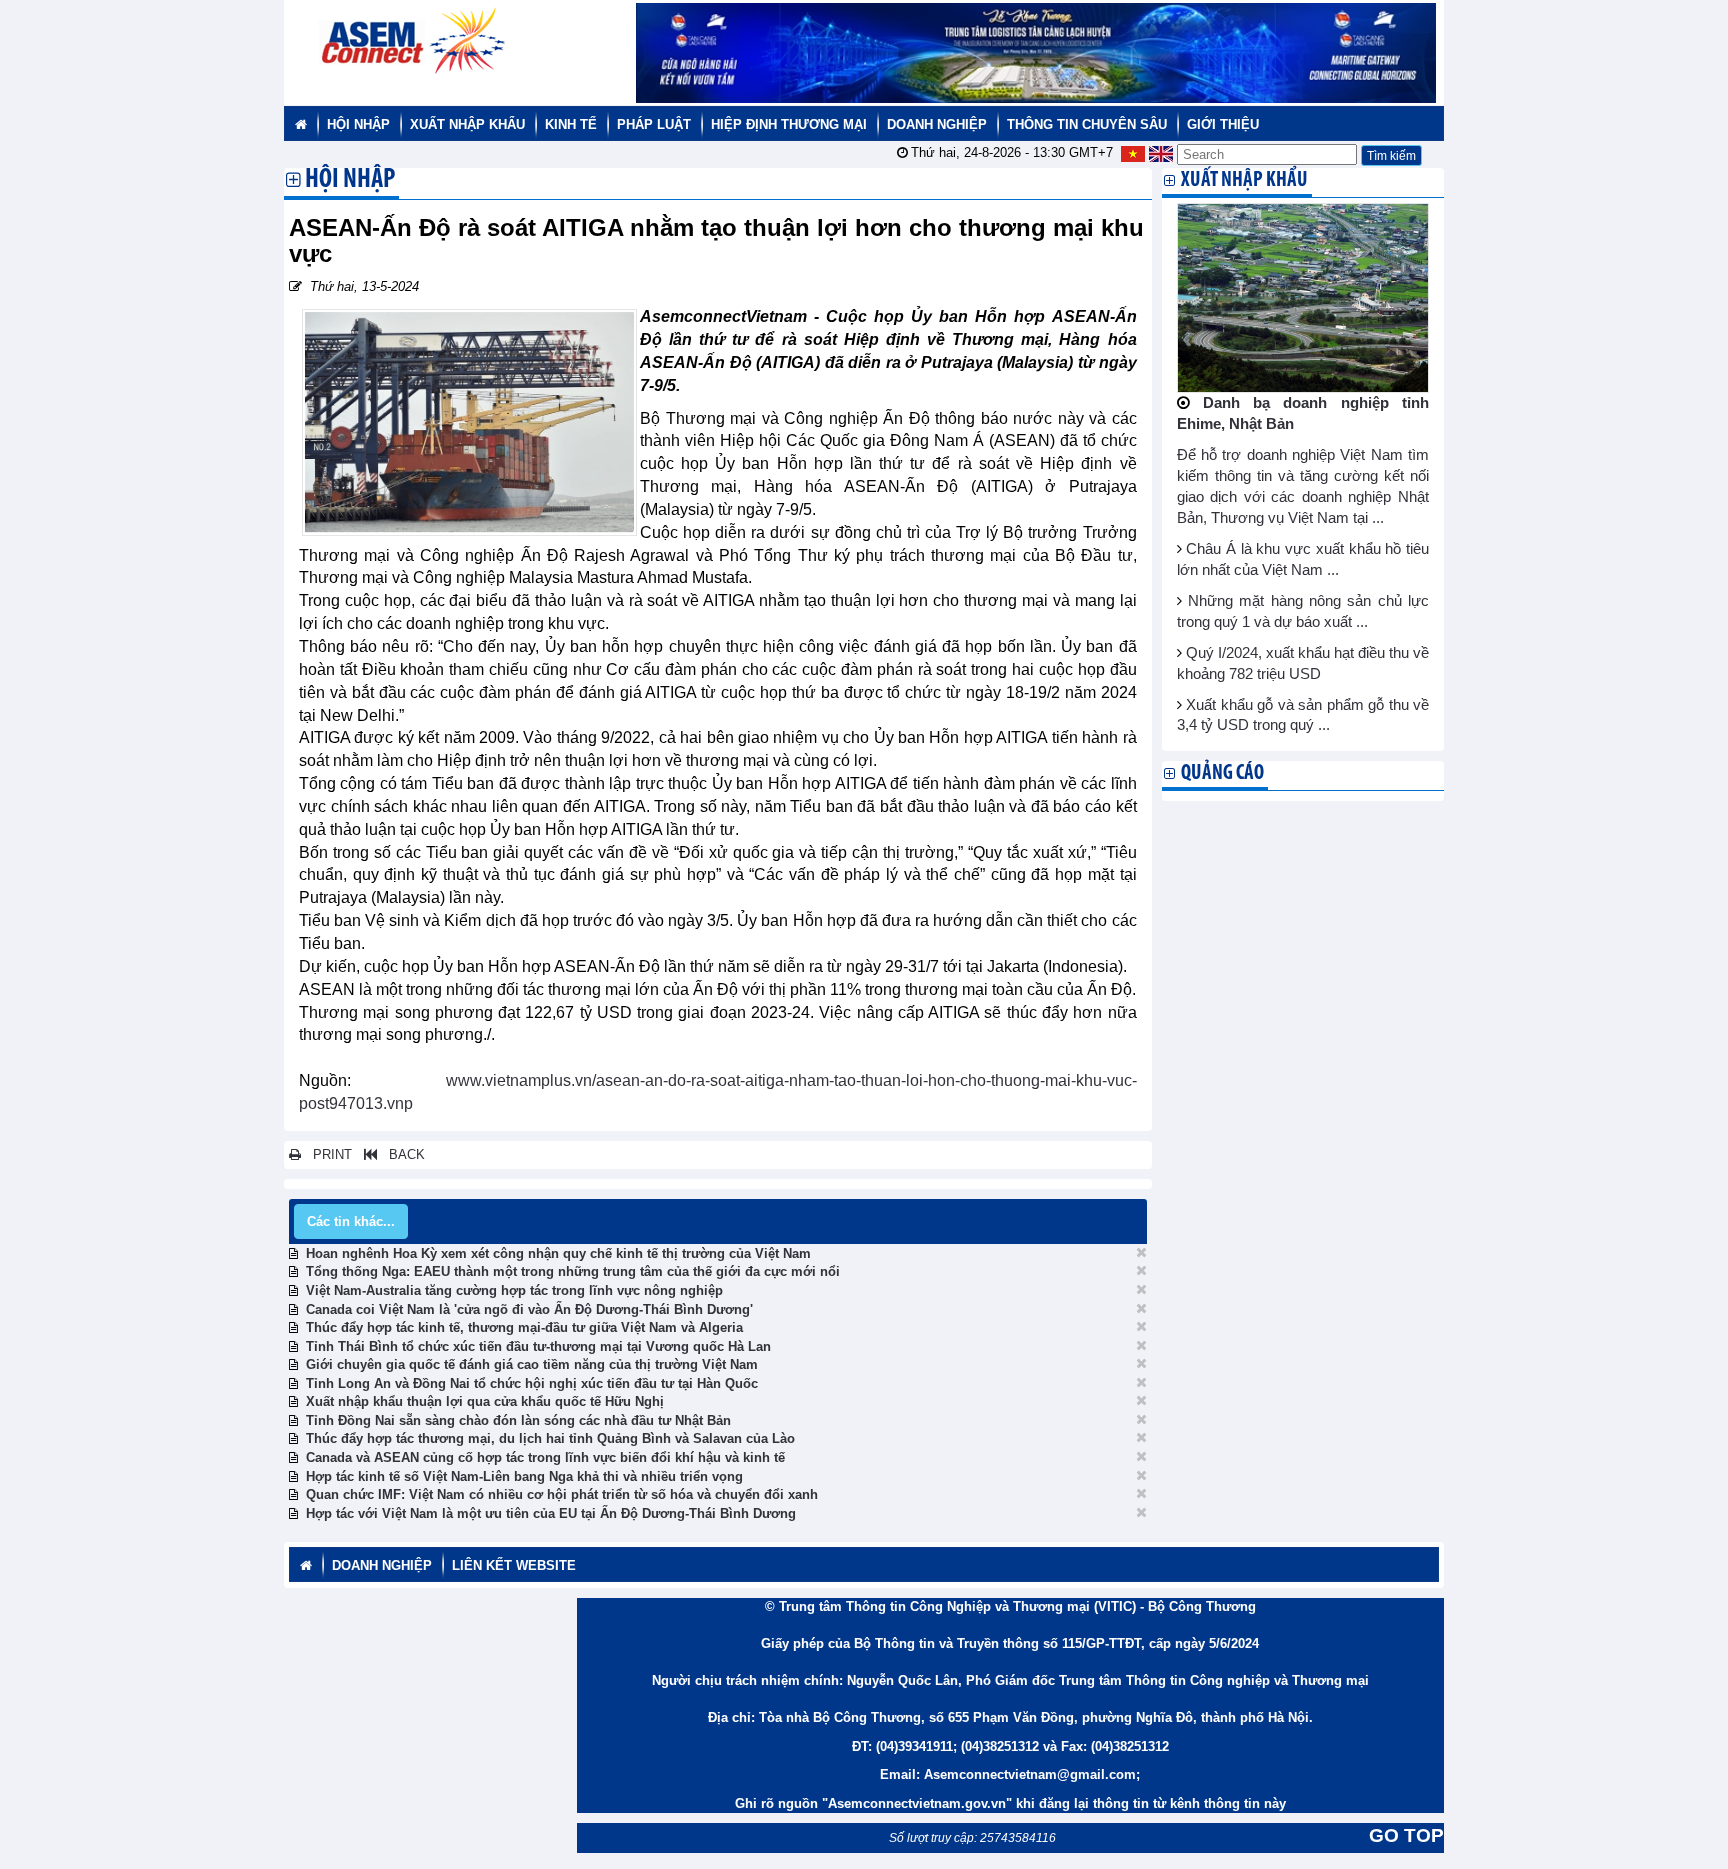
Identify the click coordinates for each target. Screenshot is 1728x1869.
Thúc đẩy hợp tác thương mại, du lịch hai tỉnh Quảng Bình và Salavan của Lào (550, 1438)
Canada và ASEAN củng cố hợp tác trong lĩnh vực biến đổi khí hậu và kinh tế (545, 1457)
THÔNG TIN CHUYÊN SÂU (1087, 124)
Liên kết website (514, 1565)
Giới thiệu (1223, 124)
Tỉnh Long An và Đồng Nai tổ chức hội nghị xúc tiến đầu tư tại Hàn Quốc (532, 1383)
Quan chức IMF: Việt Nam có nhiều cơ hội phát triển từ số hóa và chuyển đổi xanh (562, 1494)
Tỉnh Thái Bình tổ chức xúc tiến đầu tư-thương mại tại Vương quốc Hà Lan (538, 1346)
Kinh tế (571, 124)
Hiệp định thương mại (789, 124)
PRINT (326, 1154)
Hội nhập (358, 124)
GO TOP (1406, 1835)
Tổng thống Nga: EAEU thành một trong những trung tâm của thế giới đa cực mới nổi (573, 1271)
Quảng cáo (1222, 773)
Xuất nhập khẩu (467, 124)
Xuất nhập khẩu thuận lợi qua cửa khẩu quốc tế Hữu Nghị (485, 1401)
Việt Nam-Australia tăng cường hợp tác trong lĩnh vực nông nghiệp (514, 1290)
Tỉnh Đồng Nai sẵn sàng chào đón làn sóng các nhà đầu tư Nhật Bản (518, 1420)
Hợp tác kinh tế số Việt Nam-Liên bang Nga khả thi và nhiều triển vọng (524, 1476)
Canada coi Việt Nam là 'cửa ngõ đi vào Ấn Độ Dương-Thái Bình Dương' (529, 1309)
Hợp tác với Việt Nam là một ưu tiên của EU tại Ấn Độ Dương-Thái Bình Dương (551, 1513)
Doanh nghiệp (937, 124)
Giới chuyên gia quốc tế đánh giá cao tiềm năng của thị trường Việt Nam (532, 1364)
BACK (401, 1154)
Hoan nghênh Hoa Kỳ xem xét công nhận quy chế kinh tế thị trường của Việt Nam (558, 1253)
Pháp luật (654, 124)
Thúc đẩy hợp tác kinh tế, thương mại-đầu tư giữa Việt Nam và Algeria (524, 1327)
